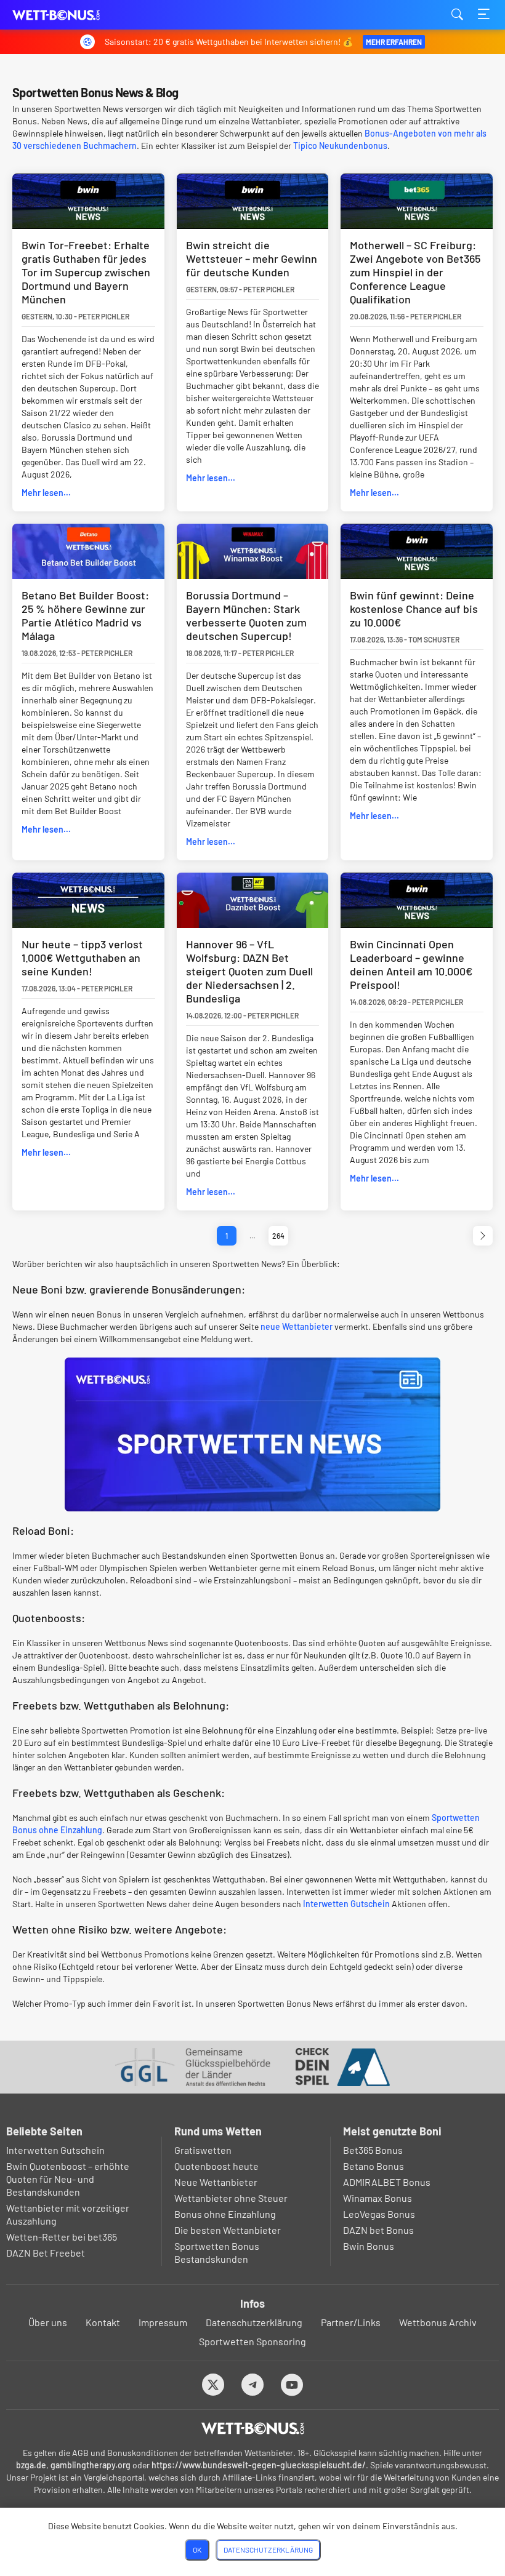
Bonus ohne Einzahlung (225, 2214)
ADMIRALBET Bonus (387, 2182)
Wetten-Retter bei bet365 (62, 2237)
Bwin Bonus (369, 2246)
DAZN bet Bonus (378, 2230)
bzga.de (31, 2465)
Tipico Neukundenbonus (340, 146)
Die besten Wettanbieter (228, 2230)
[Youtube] (292, 2384)
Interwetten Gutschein (346, 1904)
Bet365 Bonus (373, 2150)
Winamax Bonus (378, 2198)
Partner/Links (351, 2322)
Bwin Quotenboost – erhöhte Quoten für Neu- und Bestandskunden (68, 2179)
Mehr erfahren (394, 42)
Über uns (48, 2322)
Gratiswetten (203, 2150)
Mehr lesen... (46, 493)
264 (278, 1236)
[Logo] (253, 2428)
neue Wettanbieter (297, 1326)
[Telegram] (253, 2384)
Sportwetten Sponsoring (252, 2341)
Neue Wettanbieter (216, 2182)
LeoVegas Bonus (379, 2214)
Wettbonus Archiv (438, 2322)
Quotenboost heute (216, 2166)
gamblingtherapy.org (91, 2465)
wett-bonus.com (74, 15)
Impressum (163, 2322)
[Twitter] (213, 2384)
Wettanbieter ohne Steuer (231, 2198)
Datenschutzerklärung (254, 2322)
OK (197, 2550)
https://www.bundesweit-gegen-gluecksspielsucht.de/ (259, 2465)
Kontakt (103, 2322)
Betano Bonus (374, 2166)
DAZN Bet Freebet (46, 2253)
